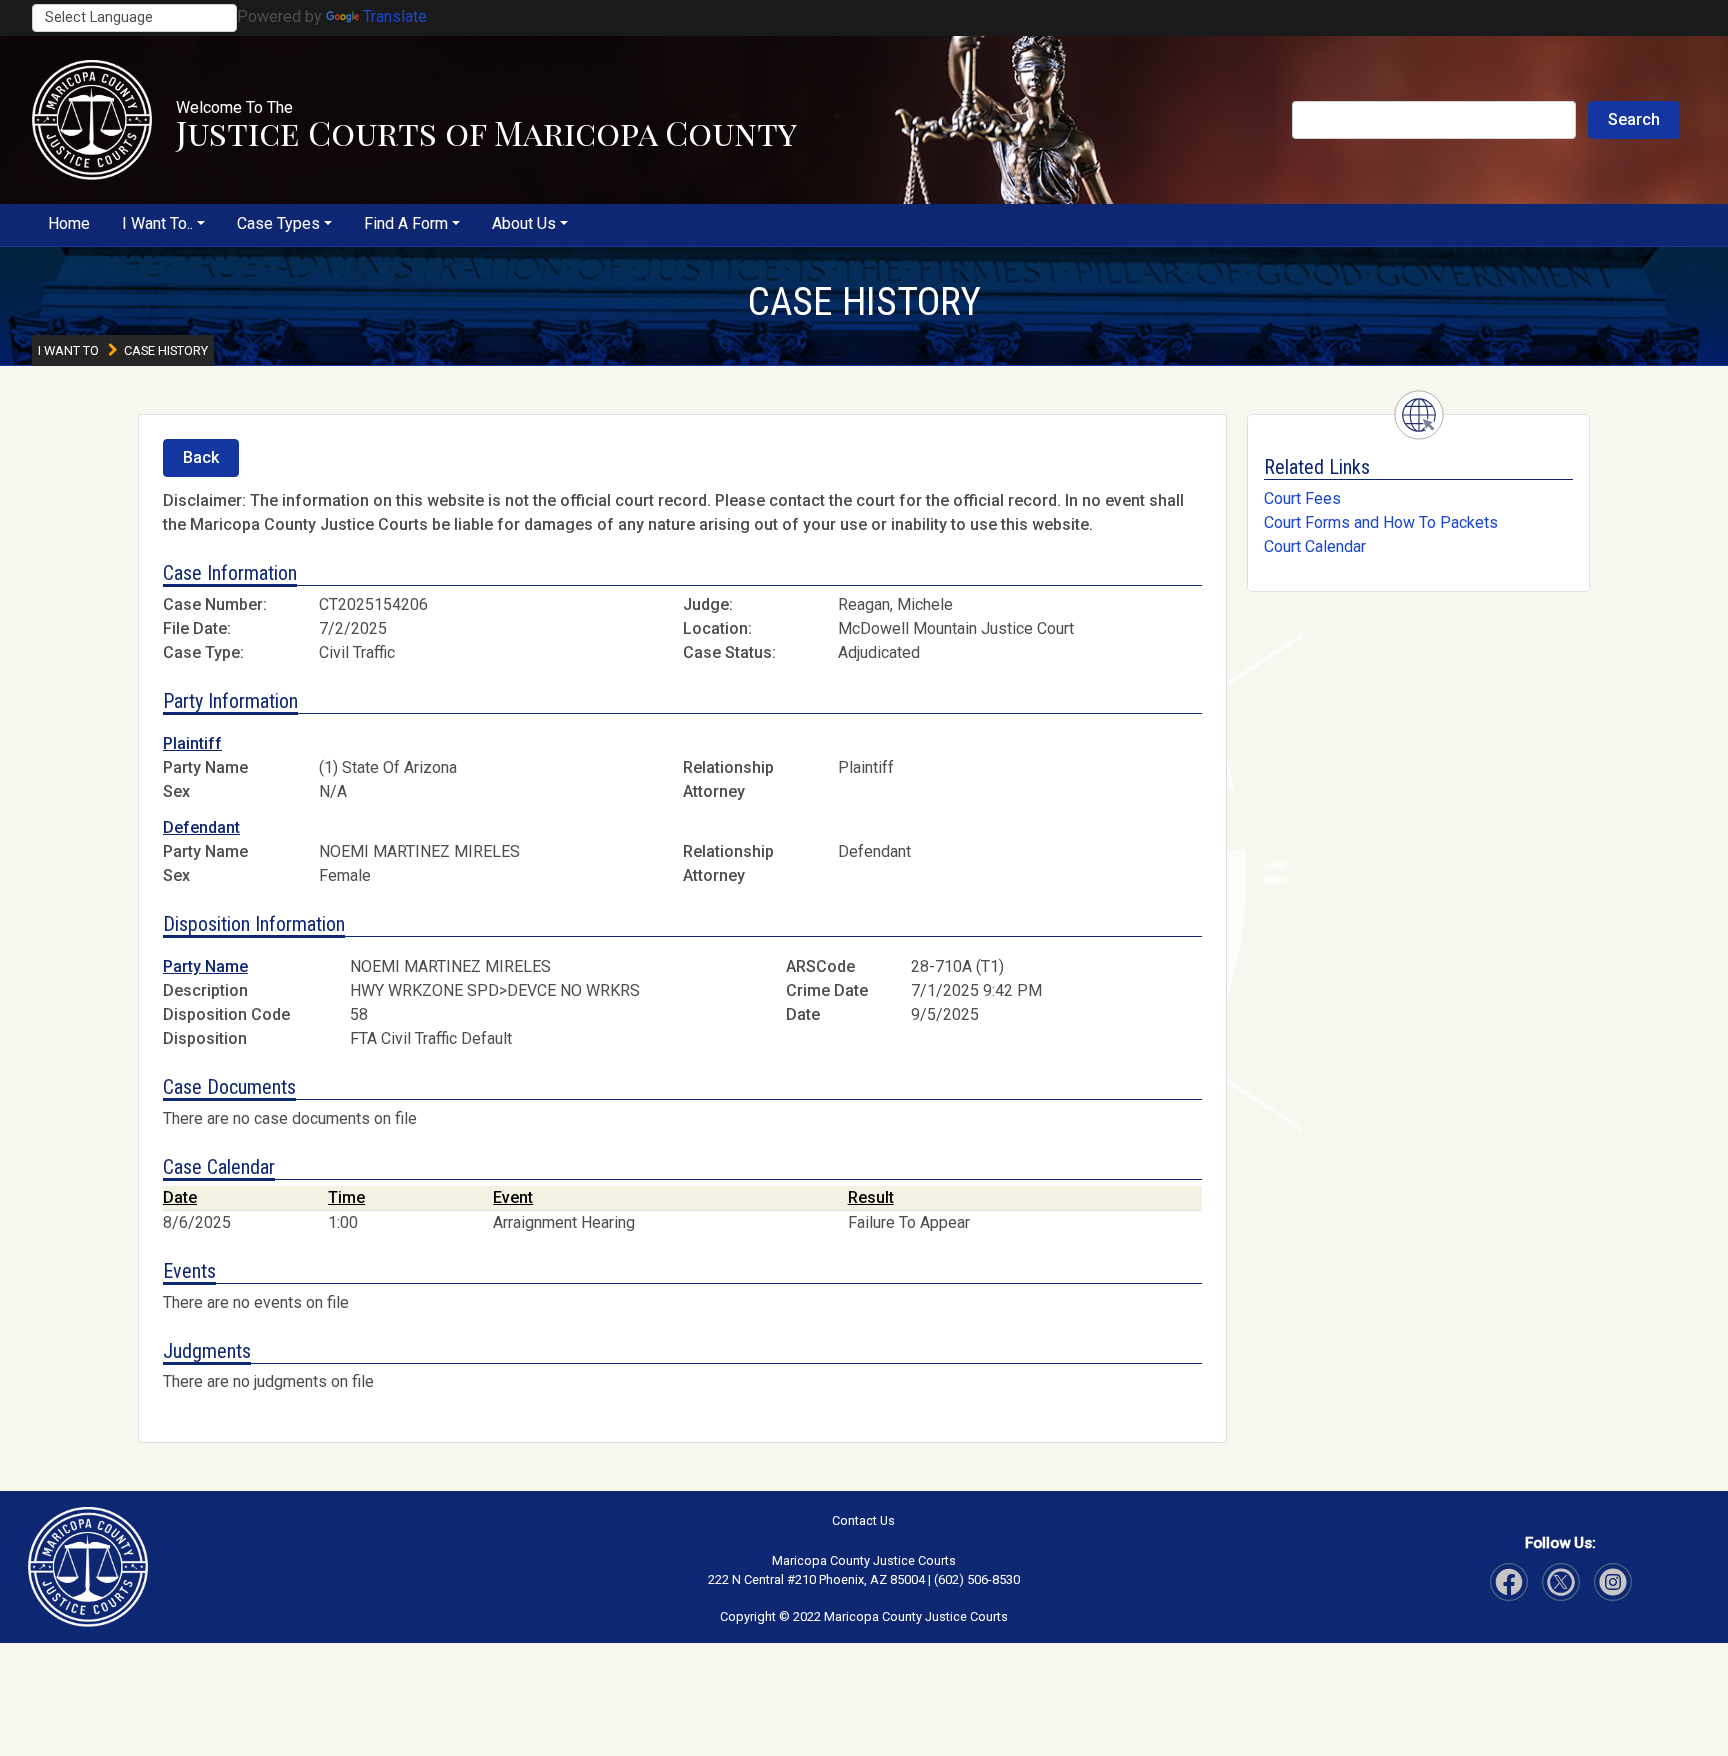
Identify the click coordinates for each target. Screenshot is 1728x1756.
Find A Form (406, 223)
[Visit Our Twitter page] (1613, 1582)
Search (1634, 119)
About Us (524, 223)
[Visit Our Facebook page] (1509, 1582)
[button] (92, 120)
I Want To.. (157, 223)
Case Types (278, 223)
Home (69, 223)
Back (201, 457)
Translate (395, 16)
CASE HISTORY (864, 302)
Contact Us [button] (863, 1520)
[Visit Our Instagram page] (1561, 1582)
